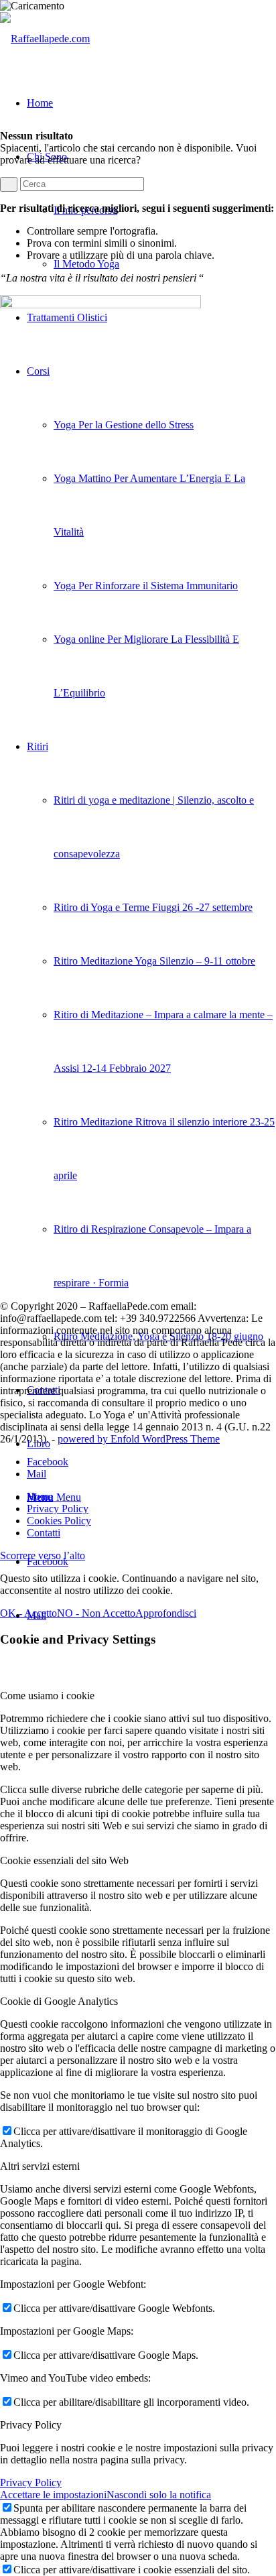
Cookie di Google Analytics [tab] (59, 2001)
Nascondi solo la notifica (159, 2495)
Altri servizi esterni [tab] (40, 2166)
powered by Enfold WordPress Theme (139, 1439)
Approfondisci (166, 1613)
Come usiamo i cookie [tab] (47, 1696)
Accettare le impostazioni (53, 2495)
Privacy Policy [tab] (31, 2425)
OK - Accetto (28, 1613)
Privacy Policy (31, 2482)
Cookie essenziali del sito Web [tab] (64, 1860)
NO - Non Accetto (96, 1613)
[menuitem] (151, 1497)
